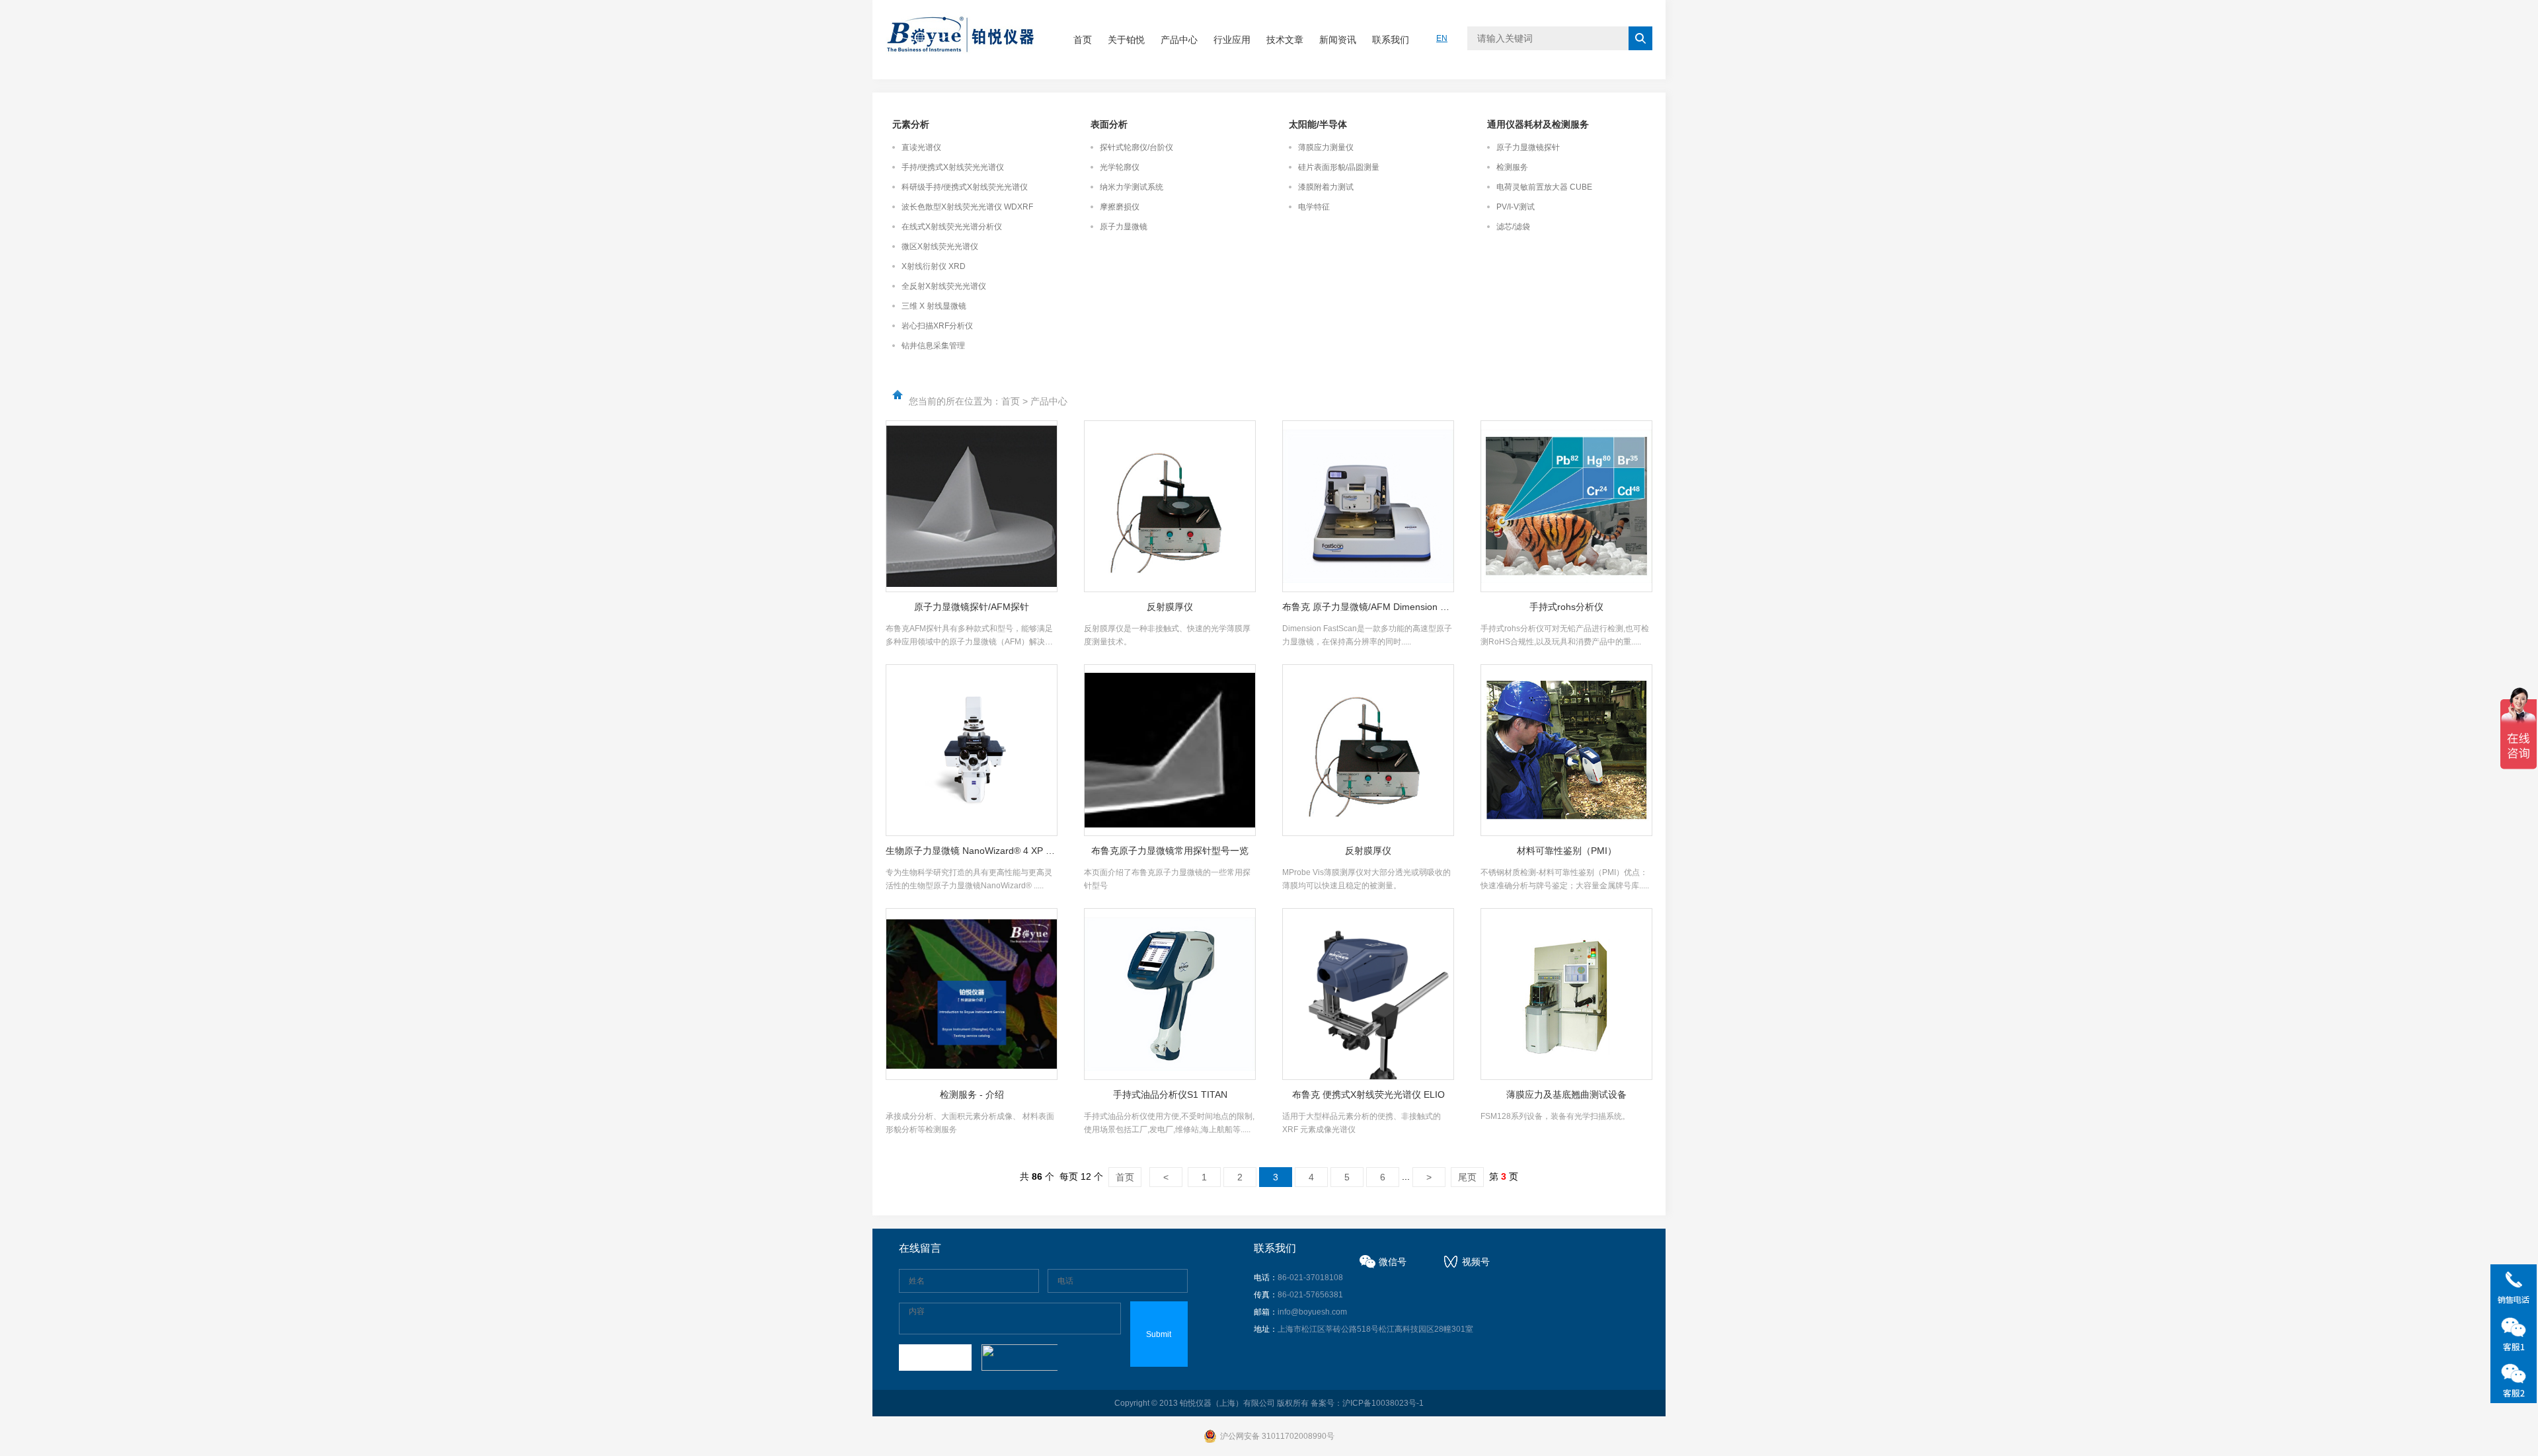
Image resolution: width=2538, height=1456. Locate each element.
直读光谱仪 (921, 147)
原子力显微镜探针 (1528, 147)
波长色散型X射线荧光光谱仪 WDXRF (967, 207)
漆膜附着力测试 (1326, 187)
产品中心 (1179, 40)
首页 (1083, 40)
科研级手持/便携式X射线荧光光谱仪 (965, 187)
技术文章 (1285, 40)
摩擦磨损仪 (1120, 207)
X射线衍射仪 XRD (934, 266)
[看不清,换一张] (1018, 1358)
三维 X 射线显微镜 (934, 306)
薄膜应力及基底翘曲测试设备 (1566, 1094)
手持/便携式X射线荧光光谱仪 (953, 167)
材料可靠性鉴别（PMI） (1567, 851)
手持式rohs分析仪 (1566, 607)
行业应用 (1232, 40)
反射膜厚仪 (1170, 607)
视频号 (1476, 1262)
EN (1442, 38)
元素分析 (911, 124)
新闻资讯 (1338, 40)
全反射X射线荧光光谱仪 (944, 286)
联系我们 (1391, 40)
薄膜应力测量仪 (1326, 147)
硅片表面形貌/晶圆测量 (1339, 167)
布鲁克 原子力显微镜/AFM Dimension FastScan (1368, 607)
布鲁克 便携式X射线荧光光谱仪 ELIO (1368, 1094)
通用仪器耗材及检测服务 (1538, 124)
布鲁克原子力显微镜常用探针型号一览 (1170, 851)
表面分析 (1109, 124)
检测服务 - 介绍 (972, 1094)
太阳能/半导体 (1318, 124)
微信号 (1393, 1262)
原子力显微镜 (1124, 227)
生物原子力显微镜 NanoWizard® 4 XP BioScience (972, 851)
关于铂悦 (1126, 40)
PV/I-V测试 (1516, 207)
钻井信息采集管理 (933, 346)
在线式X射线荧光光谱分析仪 (952, 227)
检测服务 (1512, 167)
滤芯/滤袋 (1513, 227)
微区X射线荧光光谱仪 (940, 247)
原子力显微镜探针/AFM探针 (972, 607)
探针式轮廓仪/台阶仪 (1136, 147)
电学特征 (1314, 207)
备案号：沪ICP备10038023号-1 (1367, 1403)
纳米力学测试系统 (1132, 187)
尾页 (1467, 1177)
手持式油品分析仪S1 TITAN (1170, 1094)
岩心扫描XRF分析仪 (937, 326)
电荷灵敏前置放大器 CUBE (1544, 187)
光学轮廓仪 (1120, 167)
